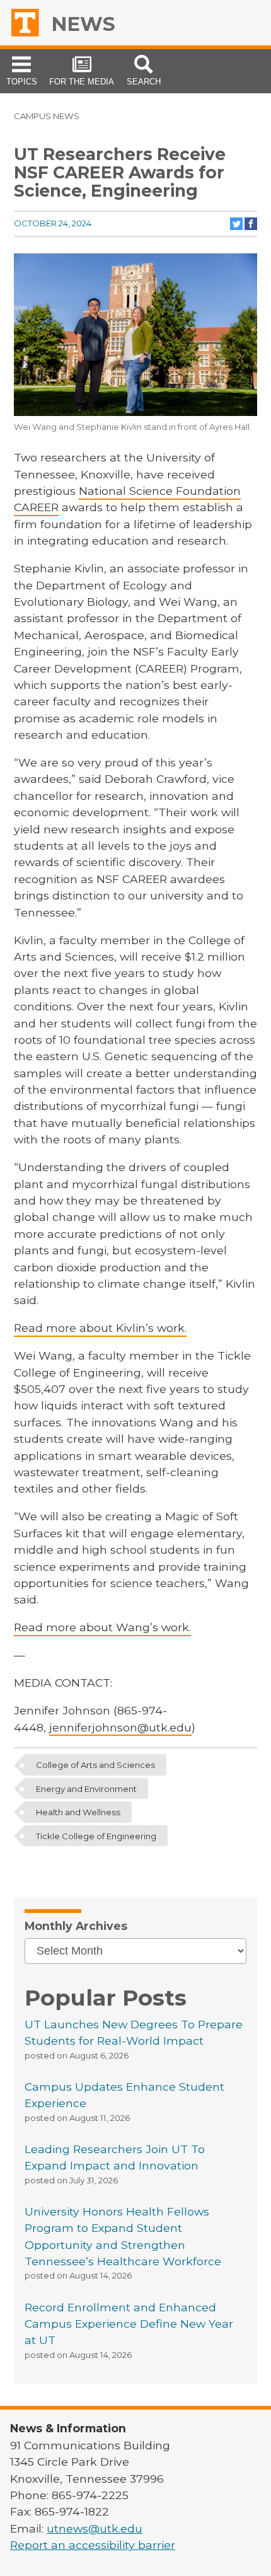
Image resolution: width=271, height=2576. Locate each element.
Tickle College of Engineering (96, 1835)
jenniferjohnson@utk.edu (120, 1727)
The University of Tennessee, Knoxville (29, 23)
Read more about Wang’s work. (102, 1627)
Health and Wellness (78, 1812)
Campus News (47, 116)
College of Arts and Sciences (95, 1765)
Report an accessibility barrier (93, 2545)
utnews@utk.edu (95, 2528)
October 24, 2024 (53, 223)
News (83, 24)
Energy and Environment (86, 1789)
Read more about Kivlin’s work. (100, 1328)
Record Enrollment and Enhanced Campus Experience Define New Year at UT (129, 2324)
